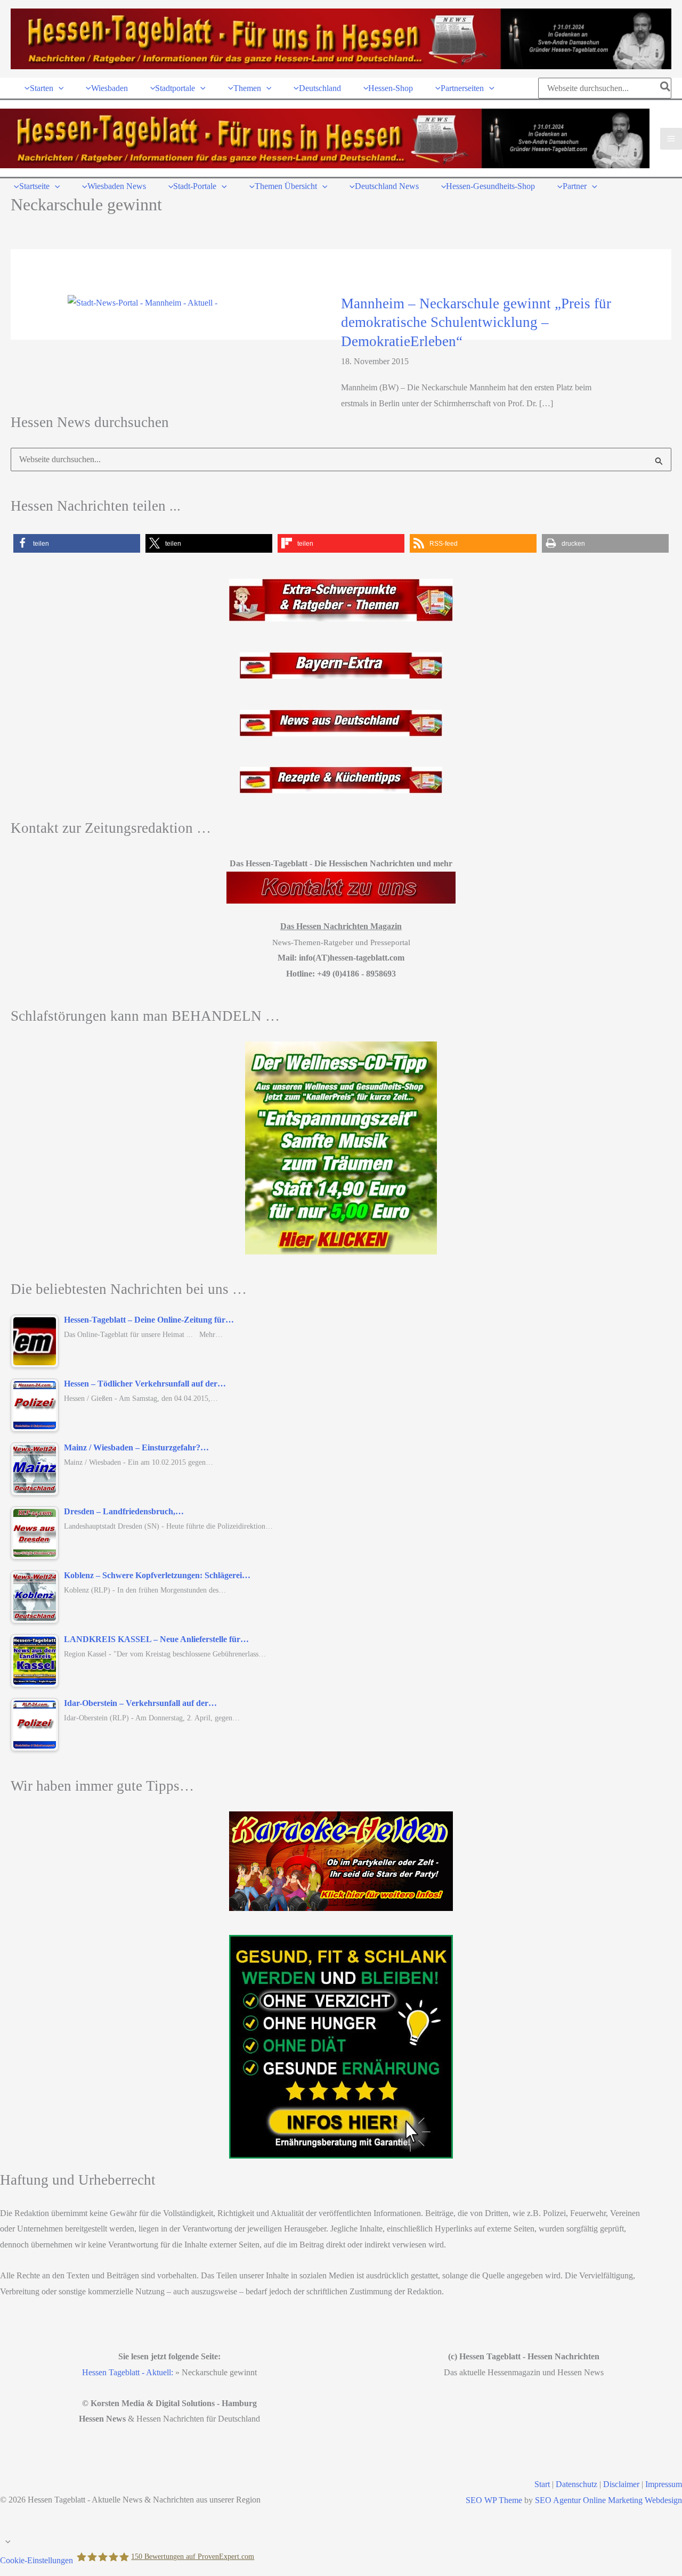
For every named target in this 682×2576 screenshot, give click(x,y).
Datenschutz (577, 2484)
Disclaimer (621, 2484)
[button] (59, 88)
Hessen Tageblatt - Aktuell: (128, 2372)
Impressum (664, 2484)
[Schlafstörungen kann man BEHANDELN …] (341, 1148)
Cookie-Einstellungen (36, 2560)
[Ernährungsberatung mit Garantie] (341, 2047)
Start (542, 2484)
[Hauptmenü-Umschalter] (671, 139)
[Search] (666, 88)
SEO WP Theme (494, 2500)
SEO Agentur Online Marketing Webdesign (608, 2500)
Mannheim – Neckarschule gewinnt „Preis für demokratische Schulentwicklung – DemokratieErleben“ (476, 322)
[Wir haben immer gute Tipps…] (341, 1861)
